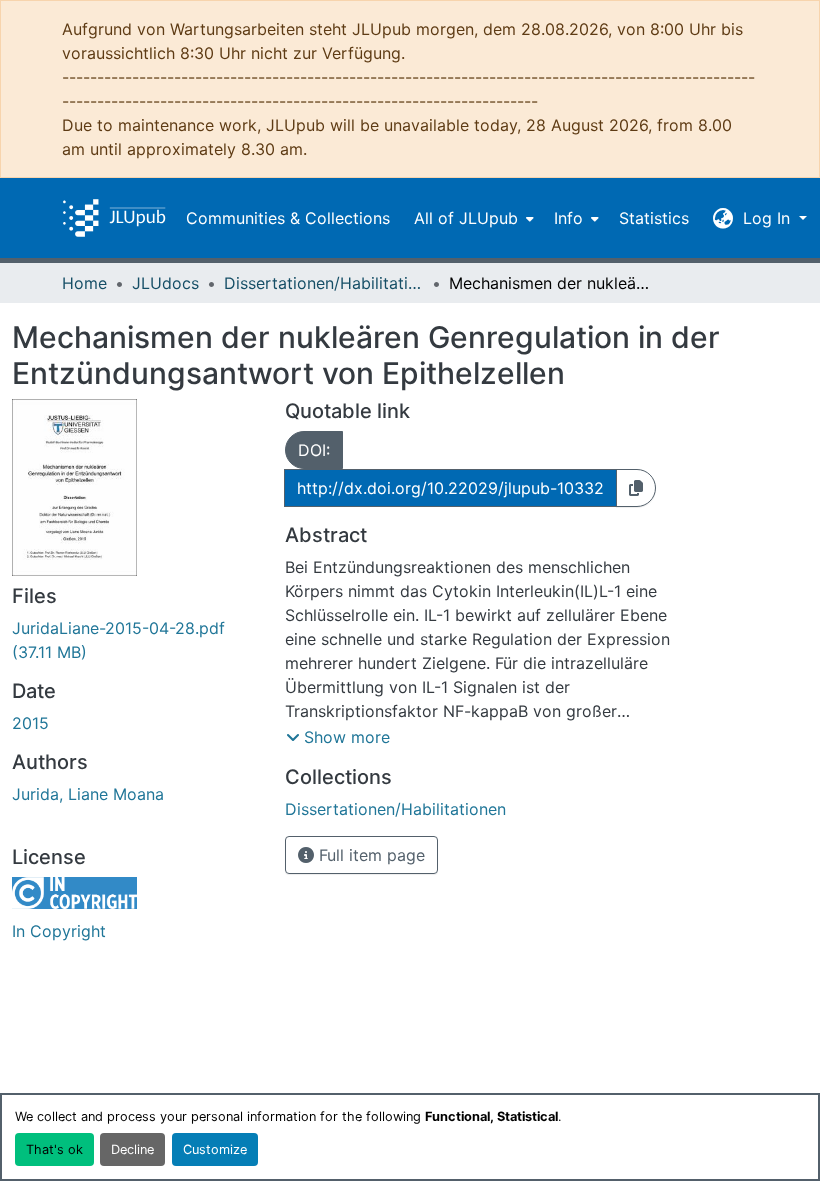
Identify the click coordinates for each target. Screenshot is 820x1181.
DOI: (314, 450)
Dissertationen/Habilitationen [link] (324, 283)
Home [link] (84, 283)
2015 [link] (30, 723)
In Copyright (59, 931)
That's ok (54, 1149)
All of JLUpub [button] (466, 218)
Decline (132, 1149)
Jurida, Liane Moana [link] (88, 794)
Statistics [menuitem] (654, 218)
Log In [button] (769, 218)
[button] (114, 218)
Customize (215, 1149)
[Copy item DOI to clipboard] (636, 488)
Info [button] (568, 218)
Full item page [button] (369, 855)
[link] (136, 640)
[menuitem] (472, 218)
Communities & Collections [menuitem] (288, 218)
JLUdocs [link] (165, 283)
